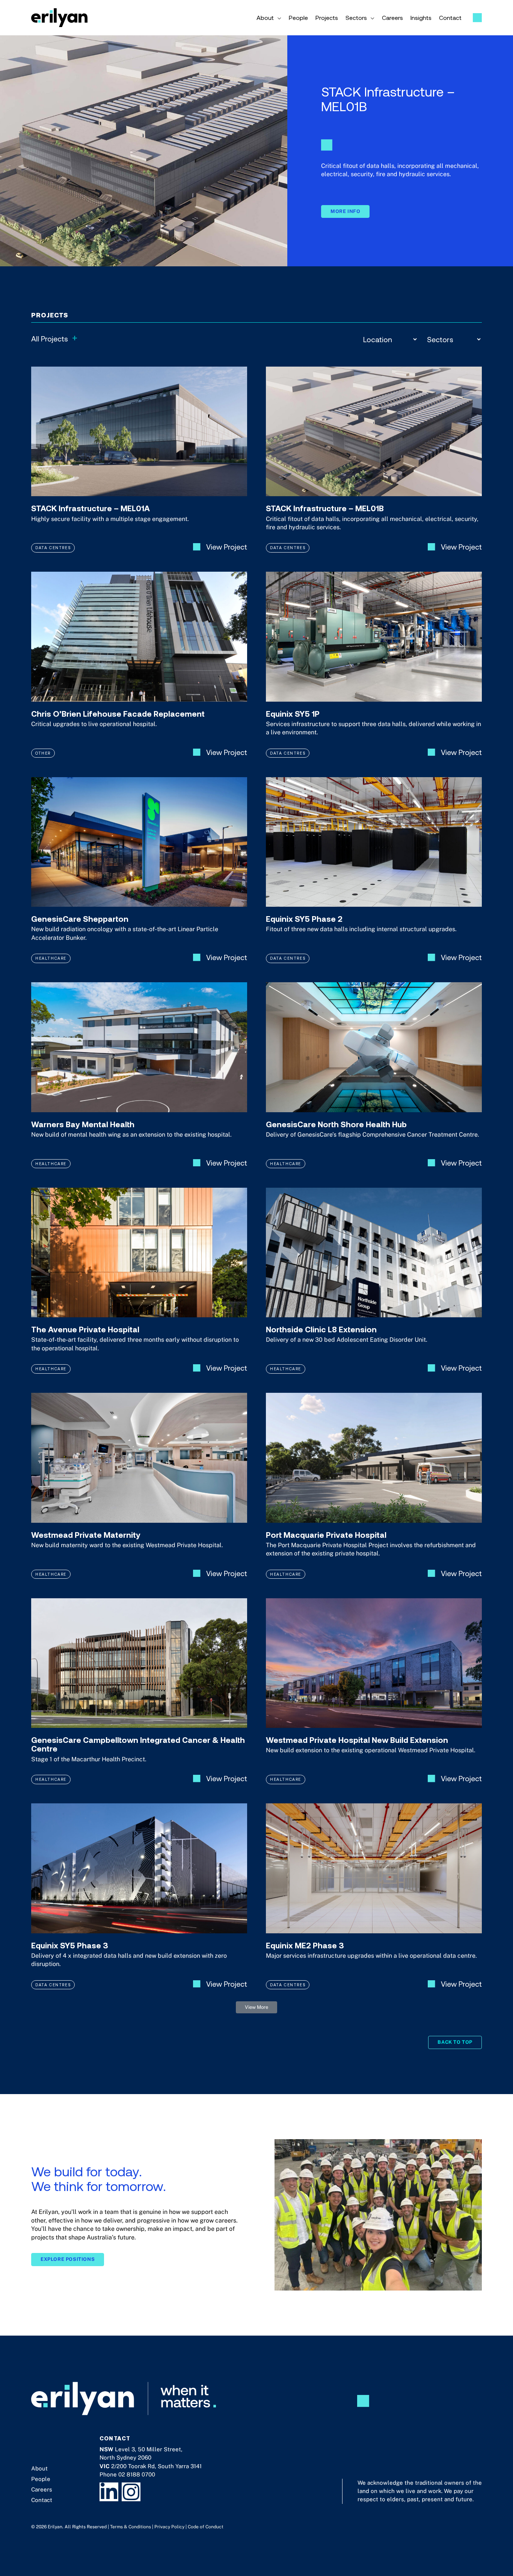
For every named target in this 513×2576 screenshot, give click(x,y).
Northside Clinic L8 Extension (321, 1329)
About (39, 2468)
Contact (42, 2500)
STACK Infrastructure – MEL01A (91, 508)
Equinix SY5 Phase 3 (70, 1945)
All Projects (54, 338)
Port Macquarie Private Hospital (326, 1535)
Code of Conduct (206, 2527)
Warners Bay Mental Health (83, 1124)
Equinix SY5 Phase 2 (304, 919)
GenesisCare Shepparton (80, 919)
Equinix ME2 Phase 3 (305, 1945)
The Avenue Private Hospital (85, 1329)
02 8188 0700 (137, 2474)
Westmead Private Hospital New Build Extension (357, 1740)
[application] (278, 18)
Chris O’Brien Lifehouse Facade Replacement (118, 713)
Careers (42, 2489)
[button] (256, 2007)
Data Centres (53, 547)
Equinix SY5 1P (293, 713)
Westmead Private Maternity (86, 1535)
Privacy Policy (169, 2527)
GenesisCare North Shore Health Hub (336, 1124)
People (41, 2479)
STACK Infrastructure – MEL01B (325, 508)
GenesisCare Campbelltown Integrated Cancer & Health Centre (138, 1744)
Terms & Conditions (131, 2527)
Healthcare (51, 958)
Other (43, 753)
